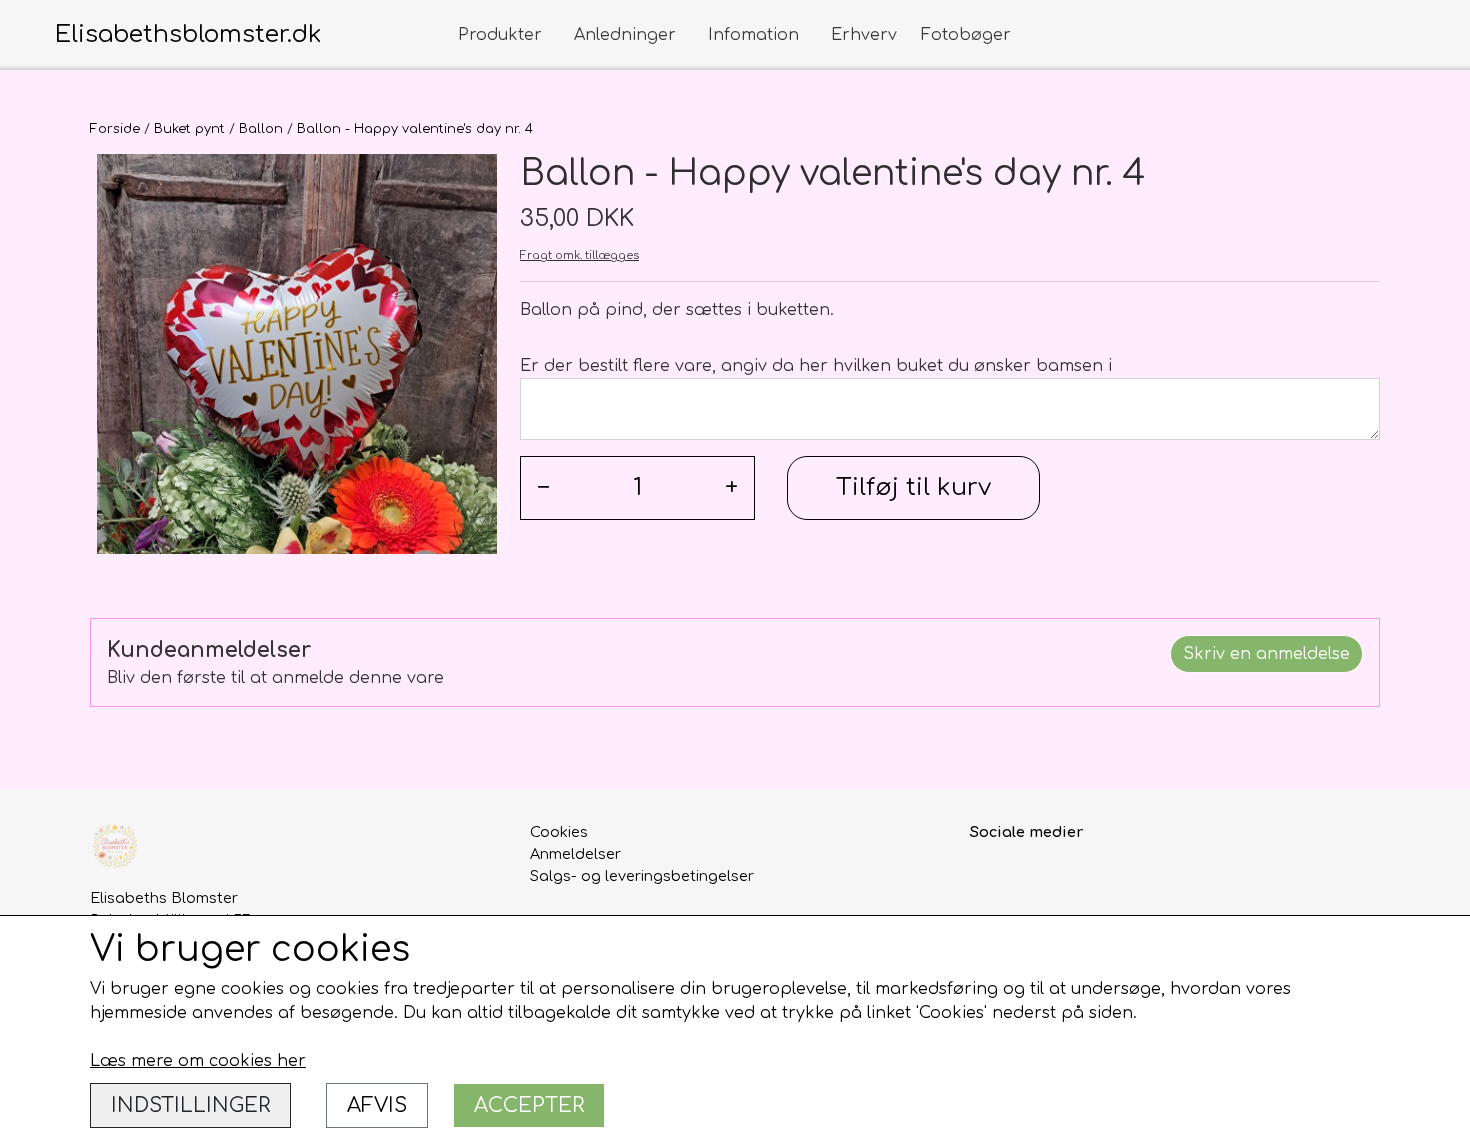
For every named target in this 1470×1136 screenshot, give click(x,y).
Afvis (377, 1105)
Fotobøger (966, 35)
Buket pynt (189, 129)
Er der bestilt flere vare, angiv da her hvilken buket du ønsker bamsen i (816, 366)
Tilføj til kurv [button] (913, 487)
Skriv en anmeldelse (1266, 654)
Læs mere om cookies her (198, 1061)
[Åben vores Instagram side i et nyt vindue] (1030, 877)
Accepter (529, 1105)
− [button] (543, 487)
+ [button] (731, 487)
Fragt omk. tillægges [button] (579, 255)
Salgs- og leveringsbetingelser (642, 876)
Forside (115, 129)
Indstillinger (190, 1105)
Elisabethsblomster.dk (188, 34)
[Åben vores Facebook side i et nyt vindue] (987, 877)
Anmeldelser (575, 854)
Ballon (261, 129)
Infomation (753, 35)
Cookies (559, 832)
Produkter (500, 35)
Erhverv (864, 35)
